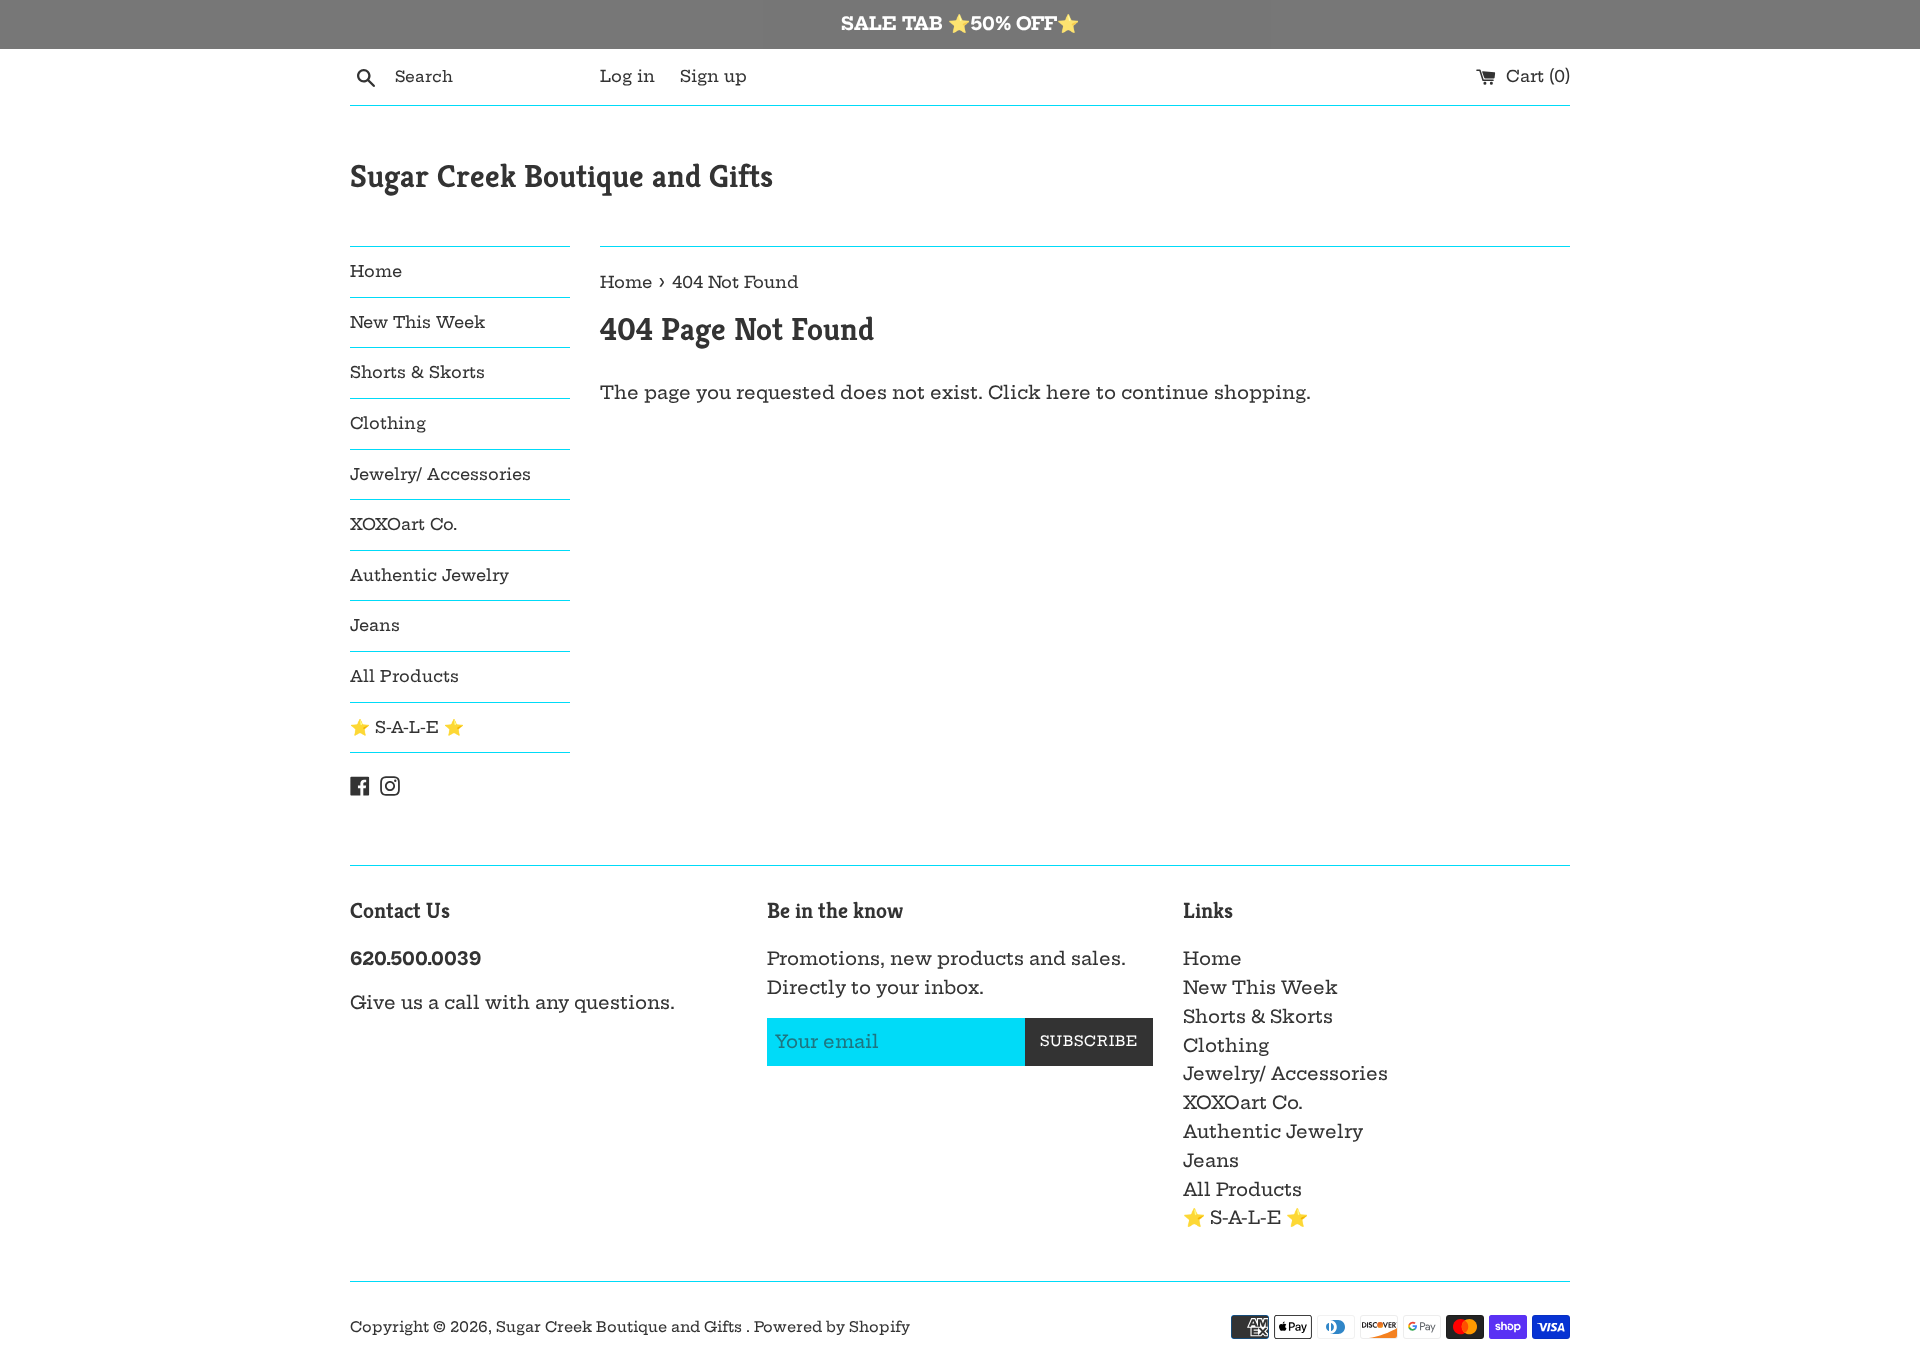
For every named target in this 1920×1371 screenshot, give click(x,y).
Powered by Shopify (832, 1327)
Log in (627, 76)
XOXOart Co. (403, 524)
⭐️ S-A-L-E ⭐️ (407, 727)
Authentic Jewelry (429, 575)
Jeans (375, 625)
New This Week (417, 322)
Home (376, 271)
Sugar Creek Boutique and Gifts (561, 176)
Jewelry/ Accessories (440, 474)
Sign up (713, 76)
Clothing (388, 423)
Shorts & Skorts (417, 372)
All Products (404, 676)
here (1068, 392)
